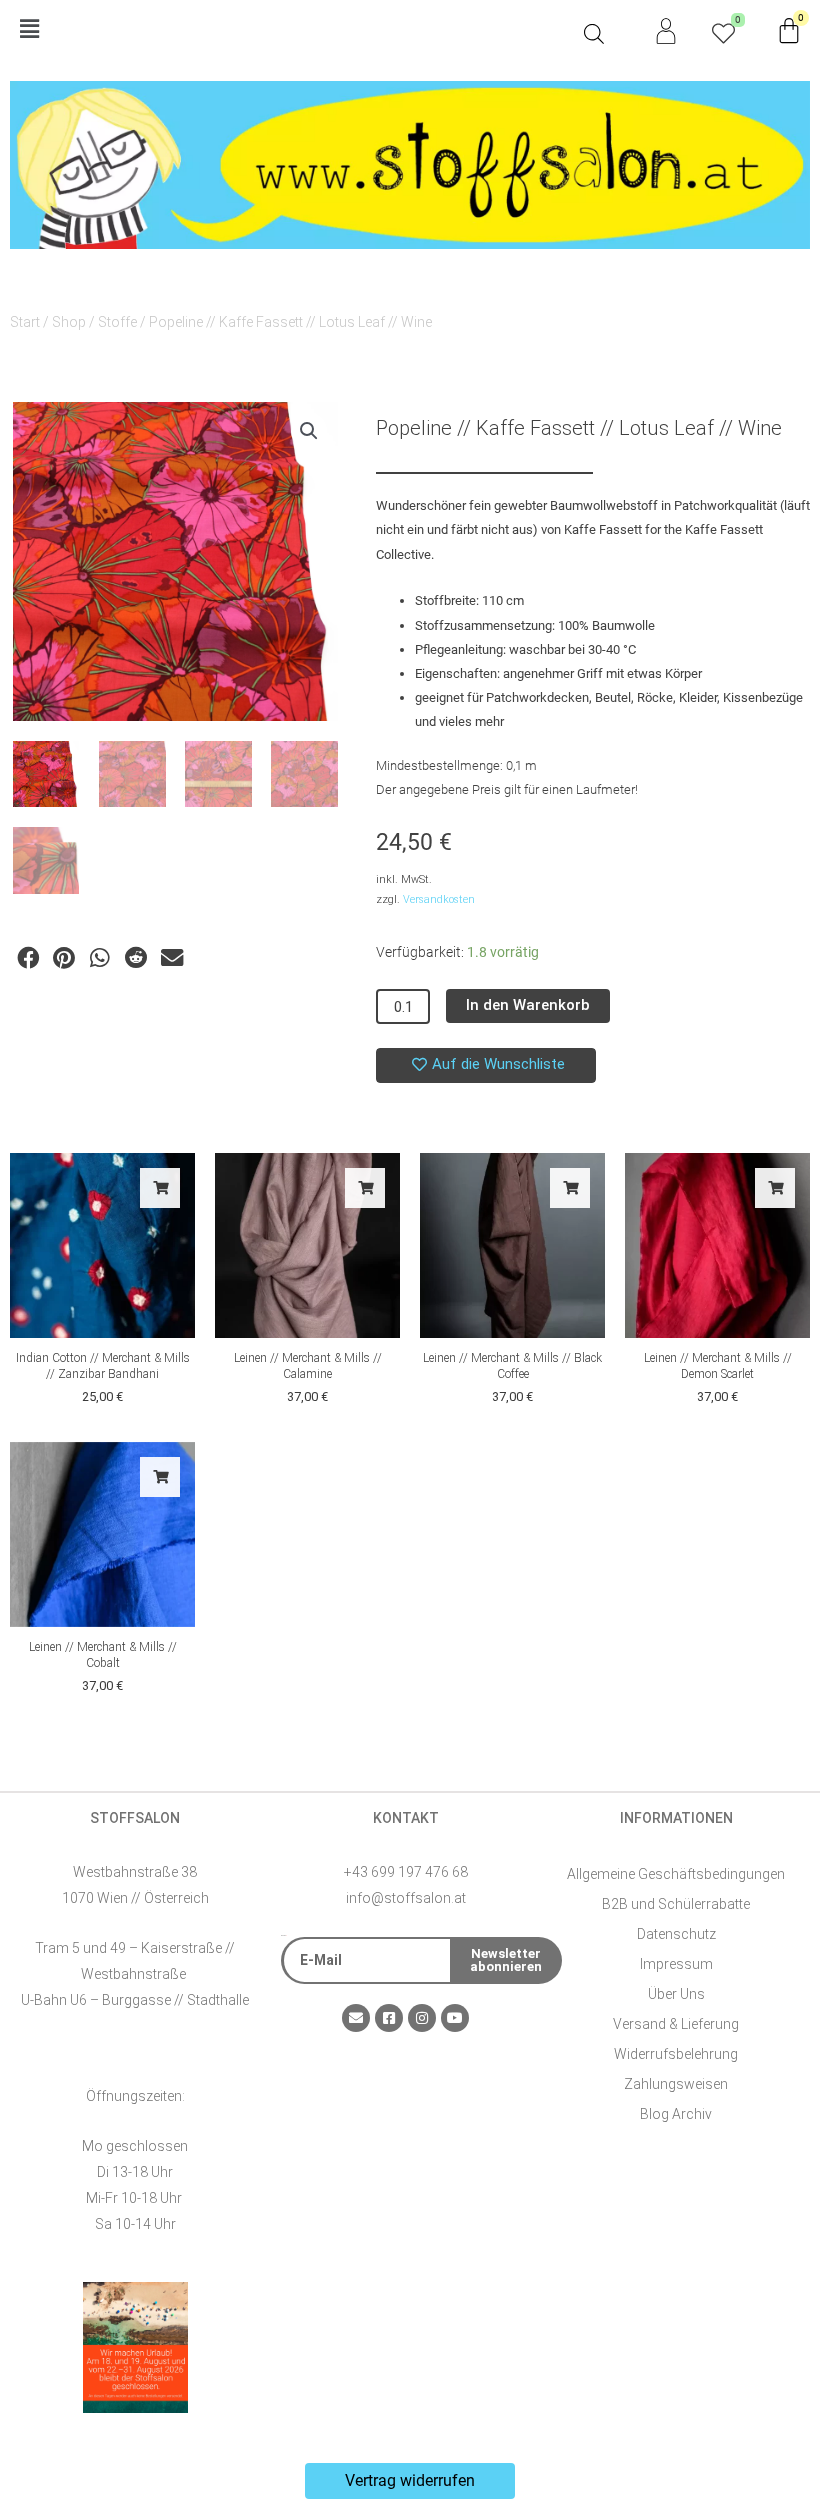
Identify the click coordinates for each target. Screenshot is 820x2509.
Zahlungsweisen (676, 2084)
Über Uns (676, 1994)
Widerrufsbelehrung (676, 2054)
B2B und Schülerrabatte (676, 1904)
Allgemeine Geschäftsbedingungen (676, 1874)
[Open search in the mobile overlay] (594, 34)
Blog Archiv (676, 2114)
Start (25, 322)
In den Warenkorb (528, 1005)
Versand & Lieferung (676, 2024)
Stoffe (117, 322)
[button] (292, 30)
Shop (69, 322)
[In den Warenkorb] (160, 1188)
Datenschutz (676, 1934)
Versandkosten (439, 899)
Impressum (676, 1964)
